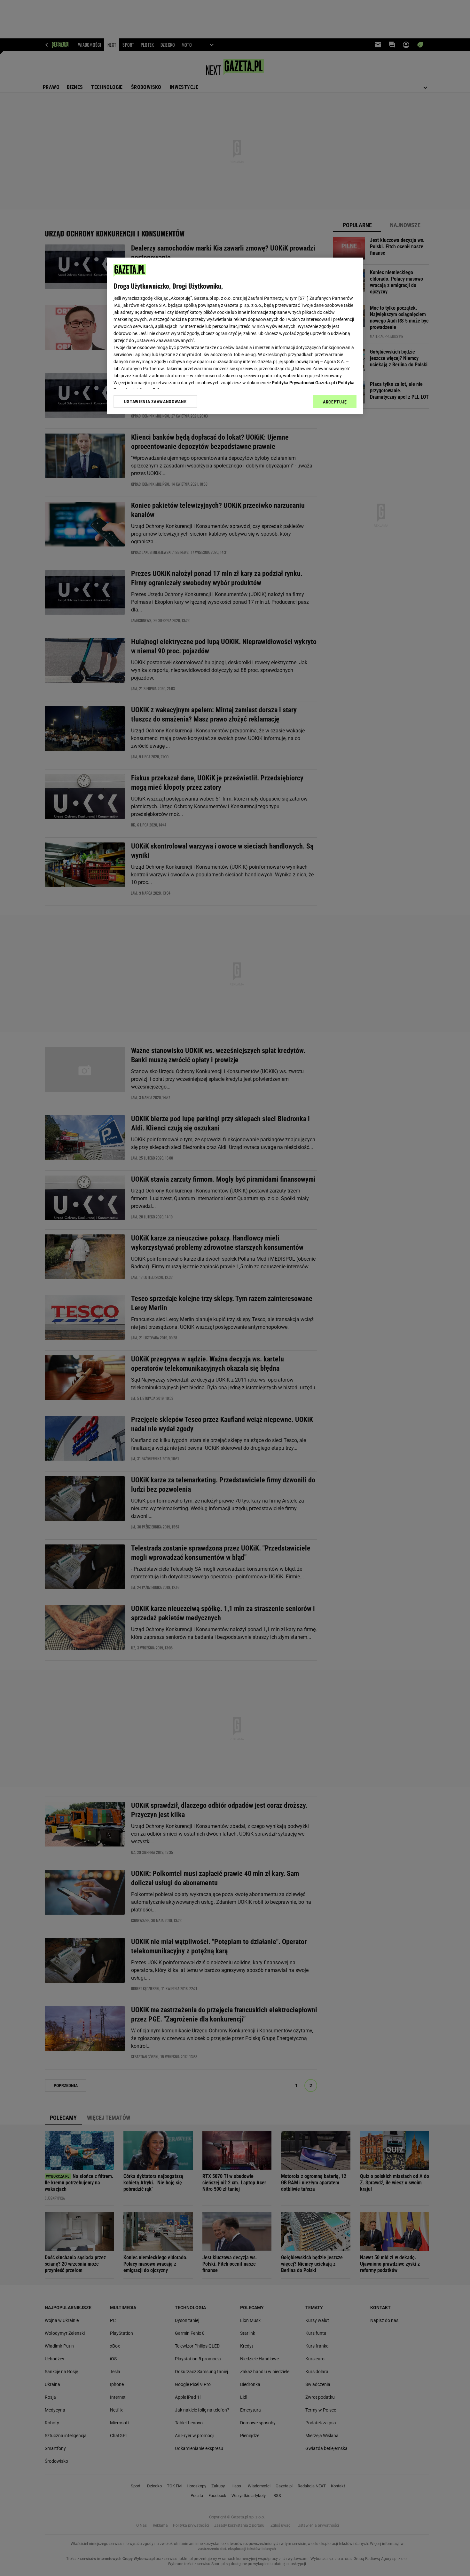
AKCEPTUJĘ (335, 402)
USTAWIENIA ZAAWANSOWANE (155, 402)
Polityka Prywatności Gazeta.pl (303, 383)
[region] (235, 336)
